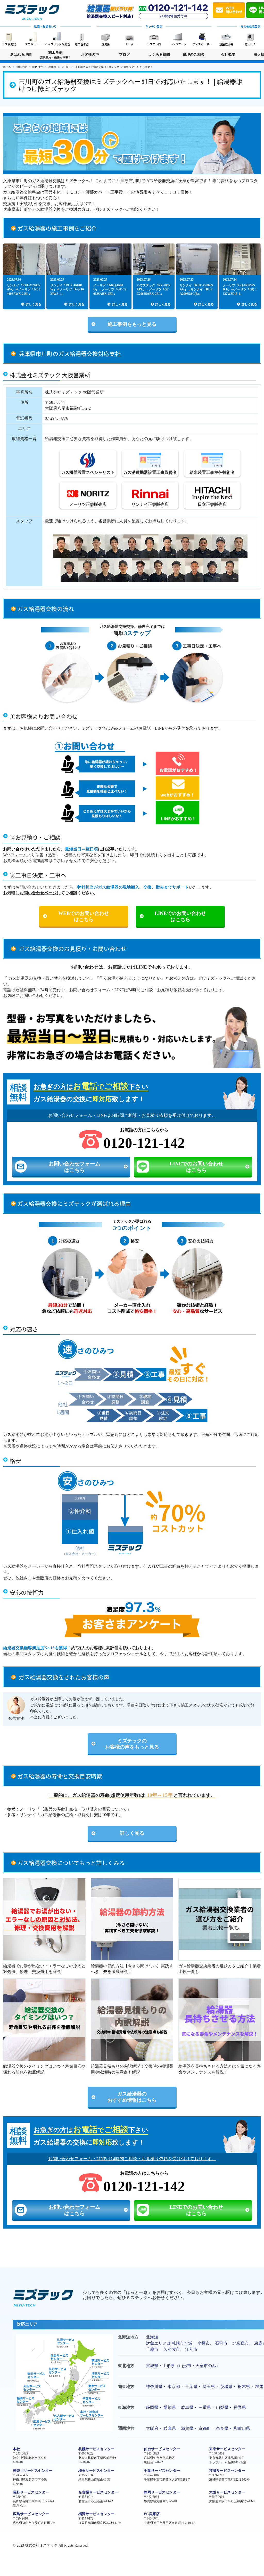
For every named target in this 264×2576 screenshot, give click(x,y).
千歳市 (152, 2349)
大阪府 (152, 2428)
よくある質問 (159, 55)
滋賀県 (187, 2428)
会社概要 (228, 55)
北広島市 (241, 2343)
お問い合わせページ (38, 893)
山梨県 (222, 2407)
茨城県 (226, 2387)
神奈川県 (154, 2387)
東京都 (174, 2387)
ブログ (125, 55)
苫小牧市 (172, 2349)
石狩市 (221, 2343)
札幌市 (178, 2343)
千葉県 (191, 2387)
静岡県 (152, 2407)
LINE (160, 728)
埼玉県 (209, 2387)
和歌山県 (242, 2428)
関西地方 (126, 2428)
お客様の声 (90, 55)
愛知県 (170, 2407)
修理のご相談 (194, 55)
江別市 (191, 2349)
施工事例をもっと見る (132, 324)
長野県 (240, 2407)
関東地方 (126, 2387)
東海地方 (126, 2407)
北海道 (152, 2337)
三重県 (205, 2407)
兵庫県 (170, 2428)
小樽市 (204, 2343)
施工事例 (56, 55)
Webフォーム (122, 728)
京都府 (205, 2428)
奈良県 (222, 2428)
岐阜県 (187, 2407)
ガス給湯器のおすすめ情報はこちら (132, 2097)
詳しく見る (132, 1833)
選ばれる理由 (21, 55)
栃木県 (244, 2387)
